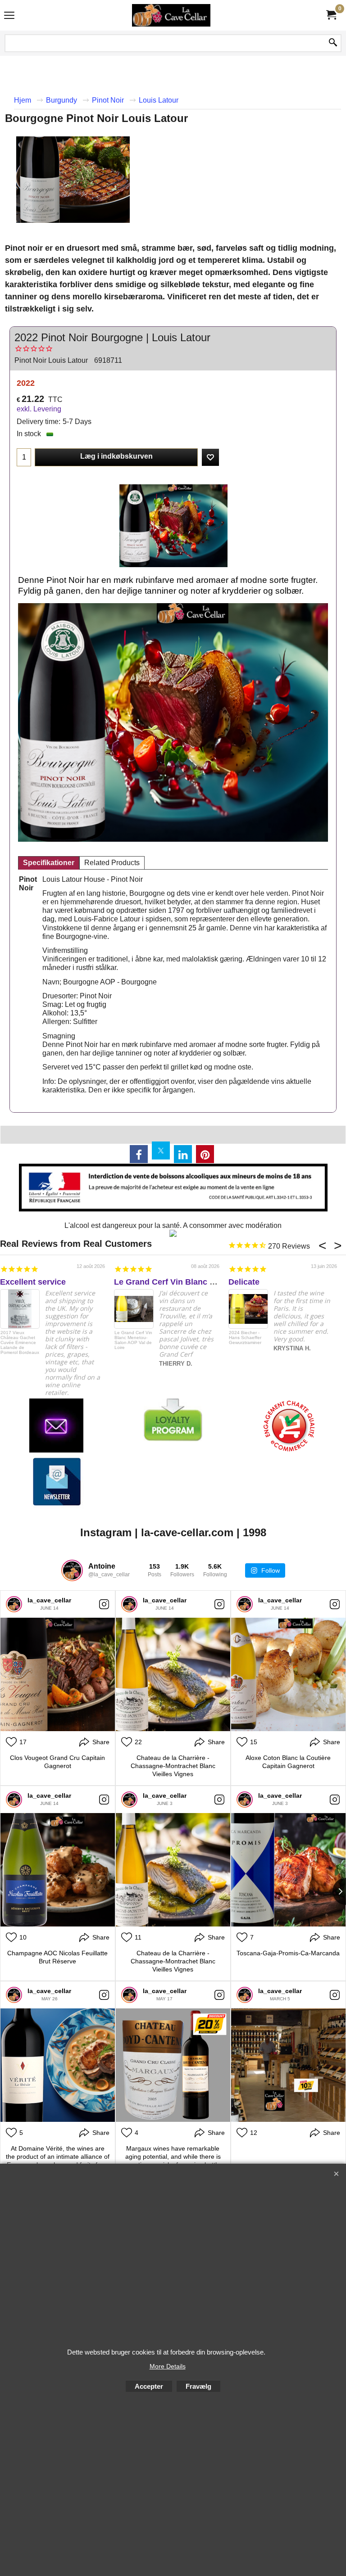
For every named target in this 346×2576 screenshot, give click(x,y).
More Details (168, 2366)
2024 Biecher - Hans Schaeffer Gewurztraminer (245, 1338)
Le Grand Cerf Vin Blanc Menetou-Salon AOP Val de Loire (133, 1340)
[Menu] (9, 16)
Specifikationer (49, 863)
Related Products (112, 863)
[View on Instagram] (104, 1604)
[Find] (333, 43)
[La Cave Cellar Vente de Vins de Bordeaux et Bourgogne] (171, 15)
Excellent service (33, 1282)
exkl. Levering (39, 409)
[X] (161, 1150)
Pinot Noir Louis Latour (51, 360)
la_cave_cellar (49, 1600)
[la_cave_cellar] (14, 1604)
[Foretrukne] (210, 457)
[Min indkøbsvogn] (331, 15)
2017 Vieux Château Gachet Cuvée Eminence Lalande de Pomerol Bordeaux (20, 1342)
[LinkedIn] (183, 1154)
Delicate (244, 1282)
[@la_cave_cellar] (72, 1570)
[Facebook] (139, 1154)
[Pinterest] (205, 1154)
